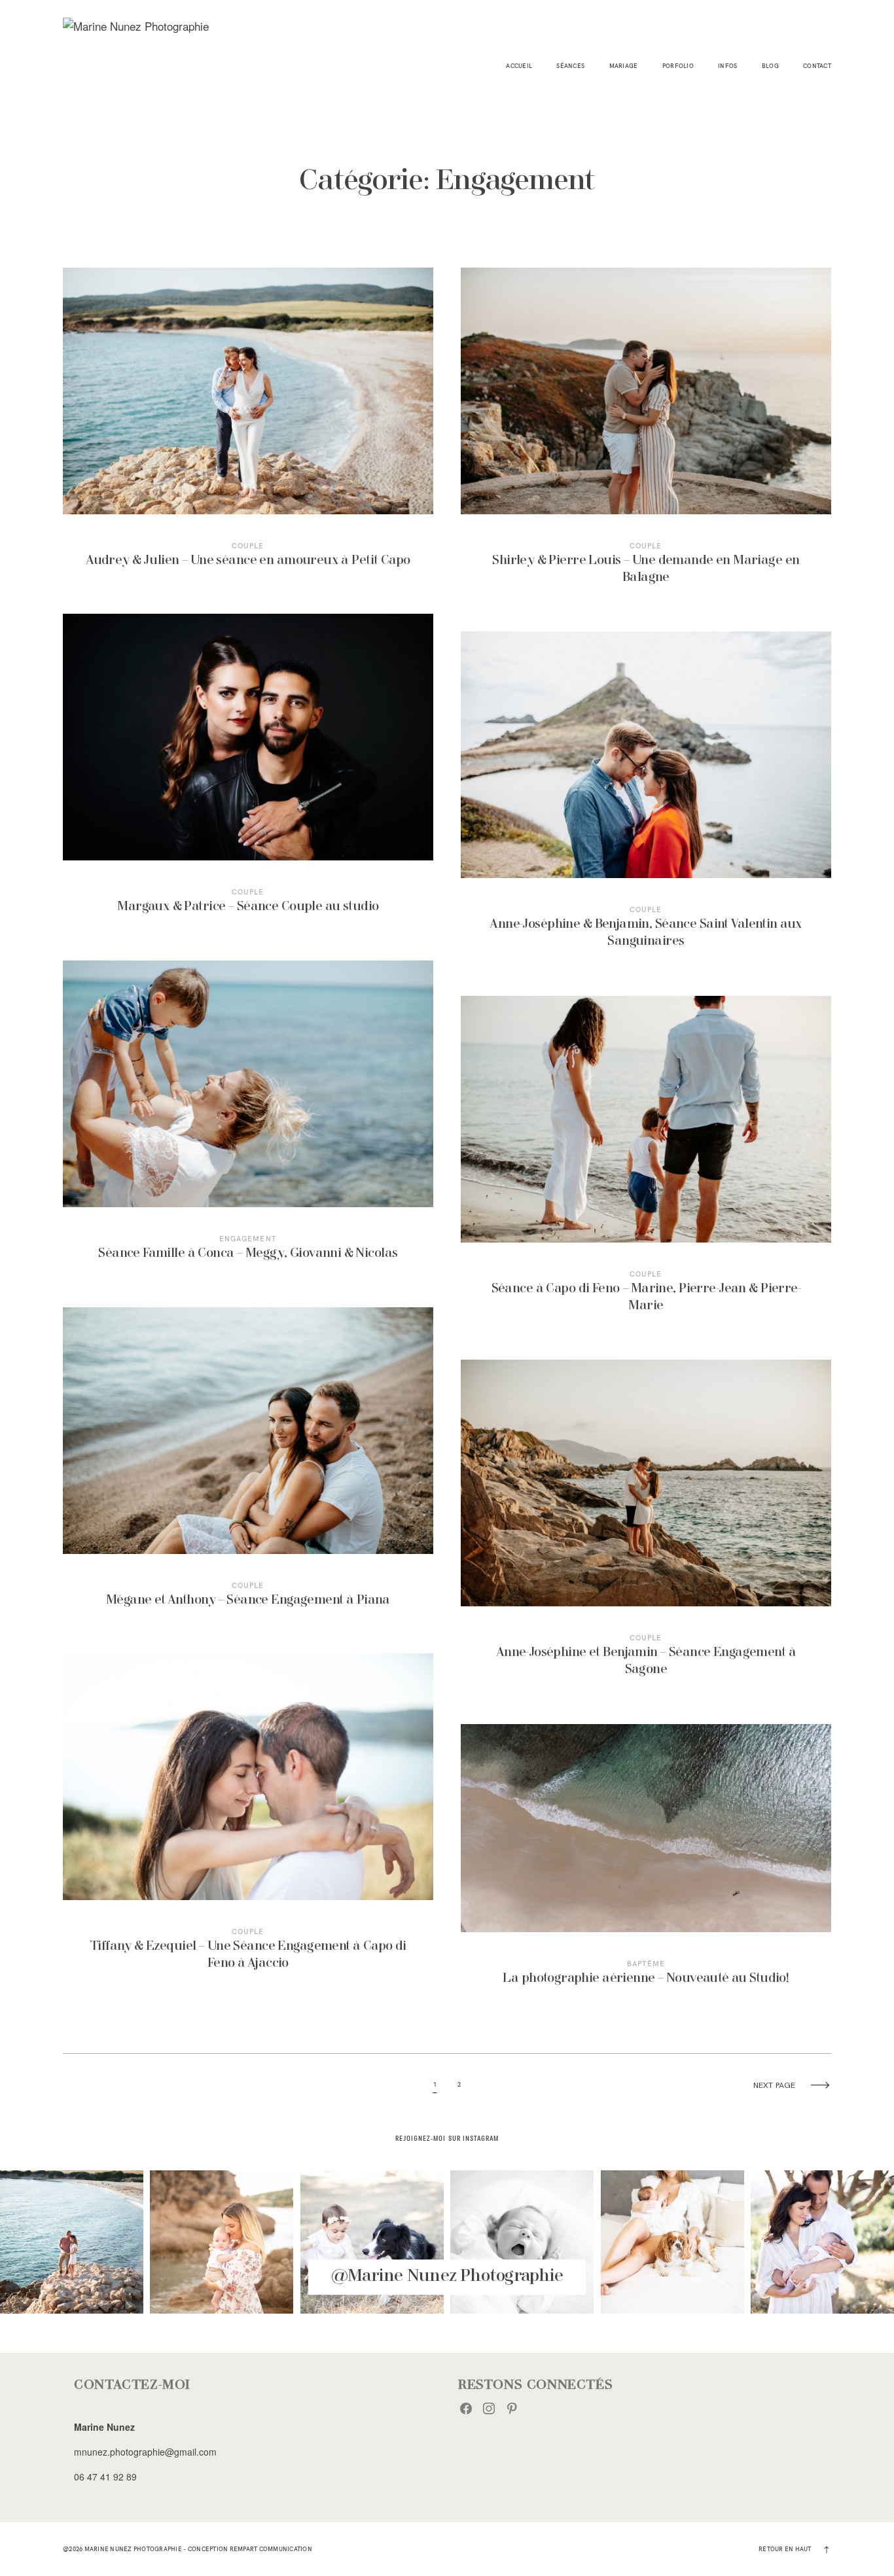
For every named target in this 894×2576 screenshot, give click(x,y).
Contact (817, 66)
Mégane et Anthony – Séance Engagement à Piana (248, 1467)
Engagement (248, 1239)
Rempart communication (271, 2549)
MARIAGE (624, 66)
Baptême (646, 1964)
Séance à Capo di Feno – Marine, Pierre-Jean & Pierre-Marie (646, 1164)
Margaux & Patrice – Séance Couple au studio (248, 773)
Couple (248, 546)
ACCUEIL (519, 66)
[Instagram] (489, 2408)
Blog (770, 66)
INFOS (727, 66)
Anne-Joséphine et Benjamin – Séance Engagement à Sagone (646, 1528)
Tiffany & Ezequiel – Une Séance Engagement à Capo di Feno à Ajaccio (248, 1822)
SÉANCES (570, 66)
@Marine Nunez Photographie (447, 2277)
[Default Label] (512, 2408)
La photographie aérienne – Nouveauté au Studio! (646, 1864)
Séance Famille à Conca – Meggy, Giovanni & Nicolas (248, 1120)
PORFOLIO (678, 66)
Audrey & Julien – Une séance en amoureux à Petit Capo (248, 427)
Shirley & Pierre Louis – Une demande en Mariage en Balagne (646, 436)
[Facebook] (466, 2408)
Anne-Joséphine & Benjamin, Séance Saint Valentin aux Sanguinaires (646, 800)
